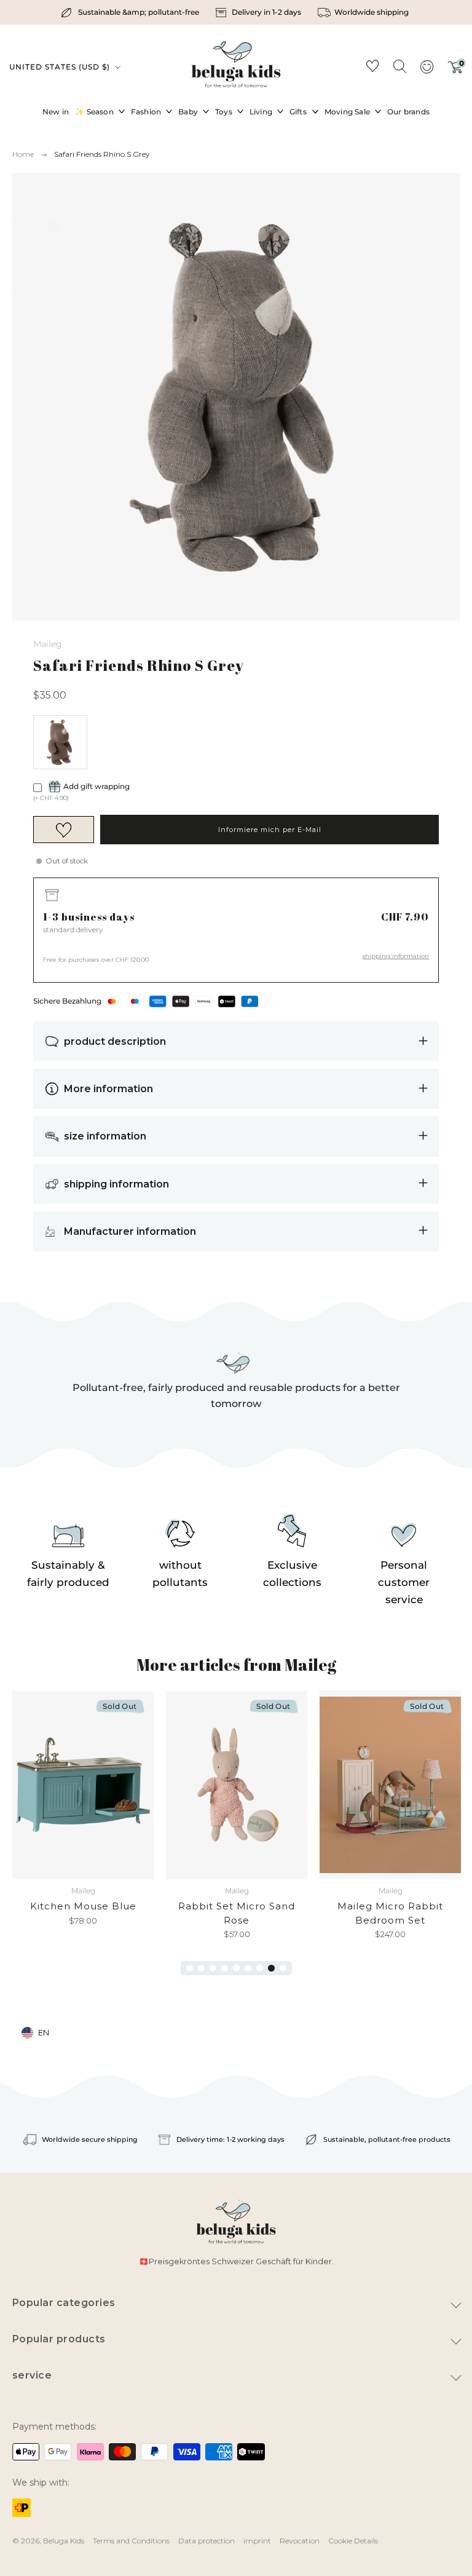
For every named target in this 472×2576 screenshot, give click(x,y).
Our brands (408, 112)
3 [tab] (213, 1968)
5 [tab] (236, 1968)
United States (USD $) (61, 67)
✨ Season (94, 112)
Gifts (298, 112)
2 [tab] (201, 1968)
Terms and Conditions (131, 2541)
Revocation (300, 2541)
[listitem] (131, 12)
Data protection (206, 2541)
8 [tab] (271, 1968)
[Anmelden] (427, 71)
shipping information (396, 956)
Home (23, 154)
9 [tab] (283, 1968)
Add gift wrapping (96, 786)
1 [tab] (190, 1968)
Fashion (146, 112)
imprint (257, 2541)
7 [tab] (260, 1968)
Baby (188, 112)
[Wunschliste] (372, 68)
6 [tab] (248, 1968)
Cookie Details (353, 2541)
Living (261, 112)
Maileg (48, 644)
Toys (224, 112)
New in (56, 112)
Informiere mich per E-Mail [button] (270, 830)
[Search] (399, 66)
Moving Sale (347, 112)
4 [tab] (225, 1968)
